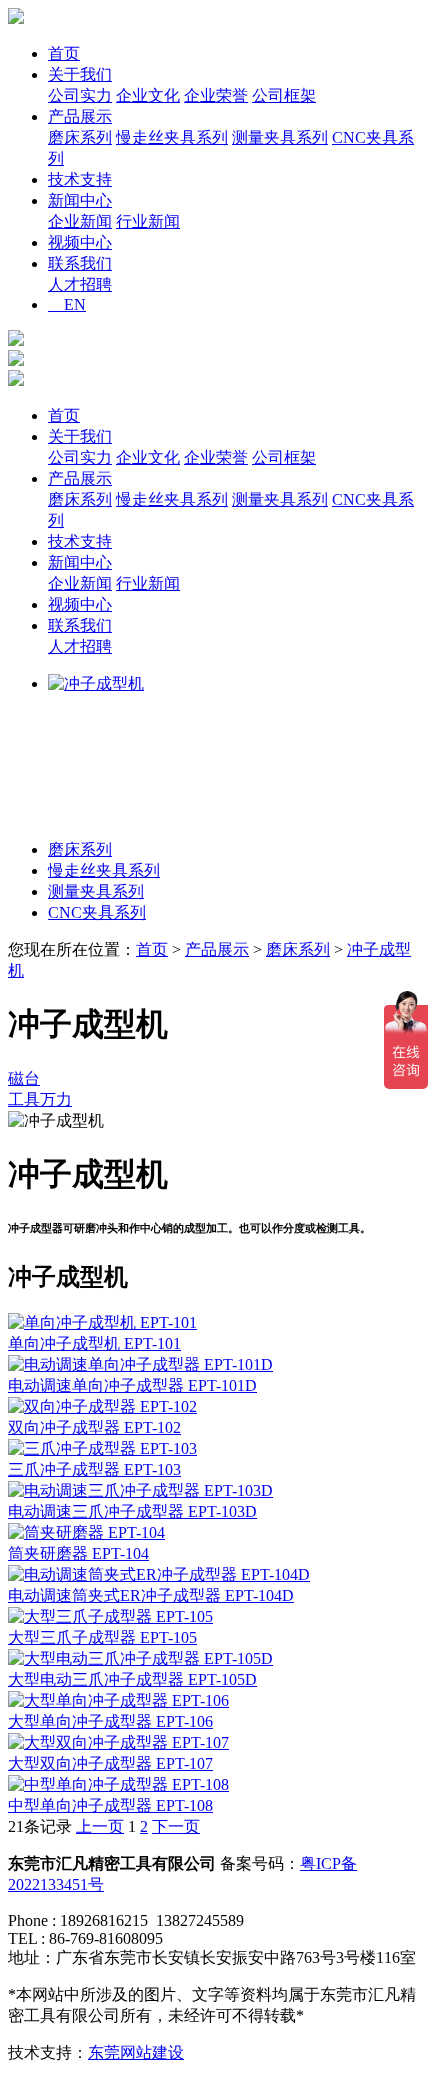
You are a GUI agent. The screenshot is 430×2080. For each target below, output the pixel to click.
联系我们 (80, 263)
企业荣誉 (216, 95)
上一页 (100, 1826)
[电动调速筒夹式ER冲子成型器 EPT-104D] (159, 1574)
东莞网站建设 (136, 2052)
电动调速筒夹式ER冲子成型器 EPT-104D (151, 1595)
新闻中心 (80, 200)
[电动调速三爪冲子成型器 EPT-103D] (140, 1490)
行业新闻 (148, 221)
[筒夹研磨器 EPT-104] (86, 1532)
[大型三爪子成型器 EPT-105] (110, 1616)
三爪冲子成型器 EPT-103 (94, 1469)
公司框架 (284, 95)
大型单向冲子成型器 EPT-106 (110, 1721)
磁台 (24, 1078)
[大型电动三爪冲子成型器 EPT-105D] (140, 1658)
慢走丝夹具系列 (172, 137)
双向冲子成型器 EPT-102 (94, 1427)
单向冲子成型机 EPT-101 (94, 1343)
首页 (64, 53)
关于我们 (80, 74)
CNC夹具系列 (97, 912)
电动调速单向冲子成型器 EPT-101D (132, 1385)
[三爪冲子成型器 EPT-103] (102, 1448)
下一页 (176, 1826)
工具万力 (40, 1099)
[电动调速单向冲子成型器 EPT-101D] (140, 1364)
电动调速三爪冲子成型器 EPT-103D (132, 1511)
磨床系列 (80, 137)
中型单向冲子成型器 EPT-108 (110, 1805)
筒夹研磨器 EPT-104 (78, 1553)
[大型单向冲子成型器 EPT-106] (118, 1700)
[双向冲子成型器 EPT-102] (102, 1406)
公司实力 (80, 95)
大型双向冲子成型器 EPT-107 (110, 1763)
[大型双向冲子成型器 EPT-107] (118, 1742)
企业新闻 (80, 221)
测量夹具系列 (280, 137)
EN (67, 304)
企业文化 (148, 95)
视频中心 (80, 242)
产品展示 (80, 116)
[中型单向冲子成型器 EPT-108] (118, 1784)
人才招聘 (80, 284)
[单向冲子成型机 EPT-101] (102, 1322)
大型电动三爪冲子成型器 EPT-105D (132, 1679)
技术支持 (80, 179)
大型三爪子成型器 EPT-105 (102, 1637)
